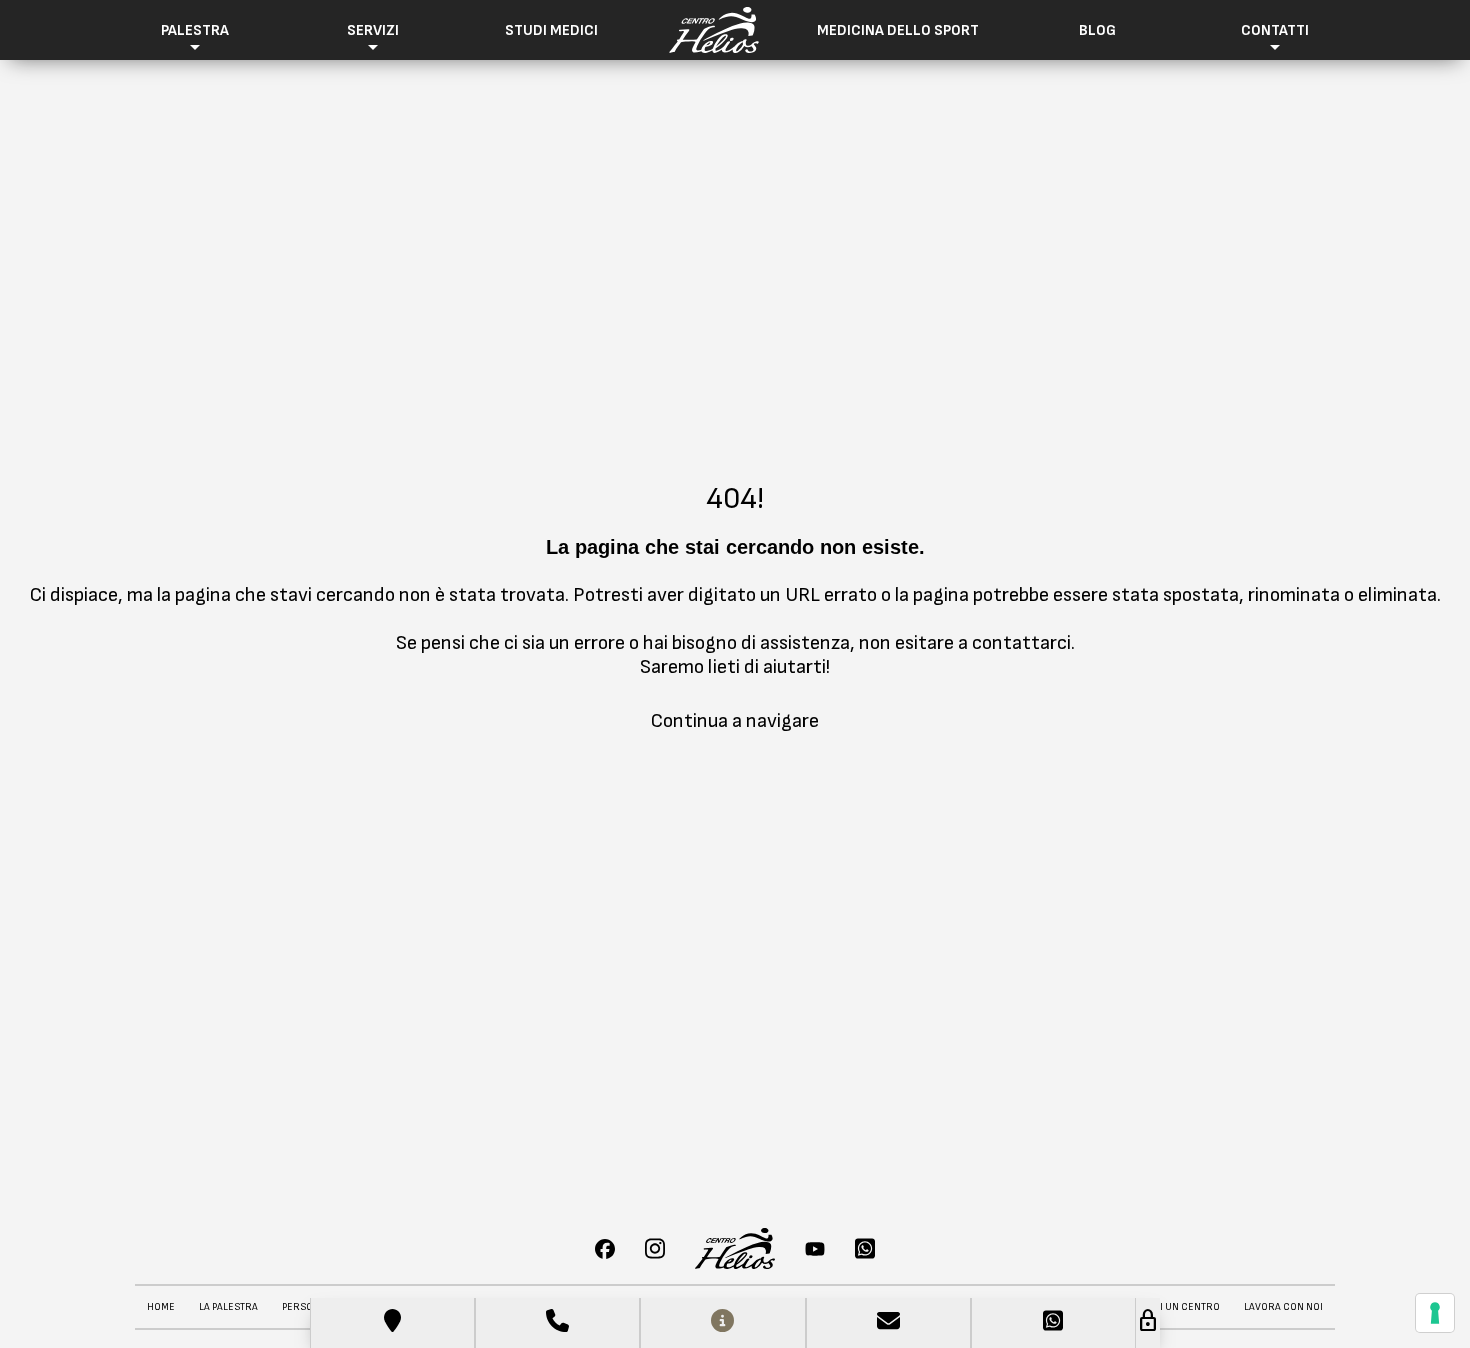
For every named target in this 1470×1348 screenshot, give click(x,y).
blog (1097, 30)
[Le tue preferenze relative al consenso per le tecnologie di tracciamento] (1435, 1313)
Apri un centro (1181, 1307)
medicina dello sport (898, 30)
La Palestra (228, 1307)
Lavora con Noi (1283, 1307)
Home (161, 1307)
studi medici (551, 30)
